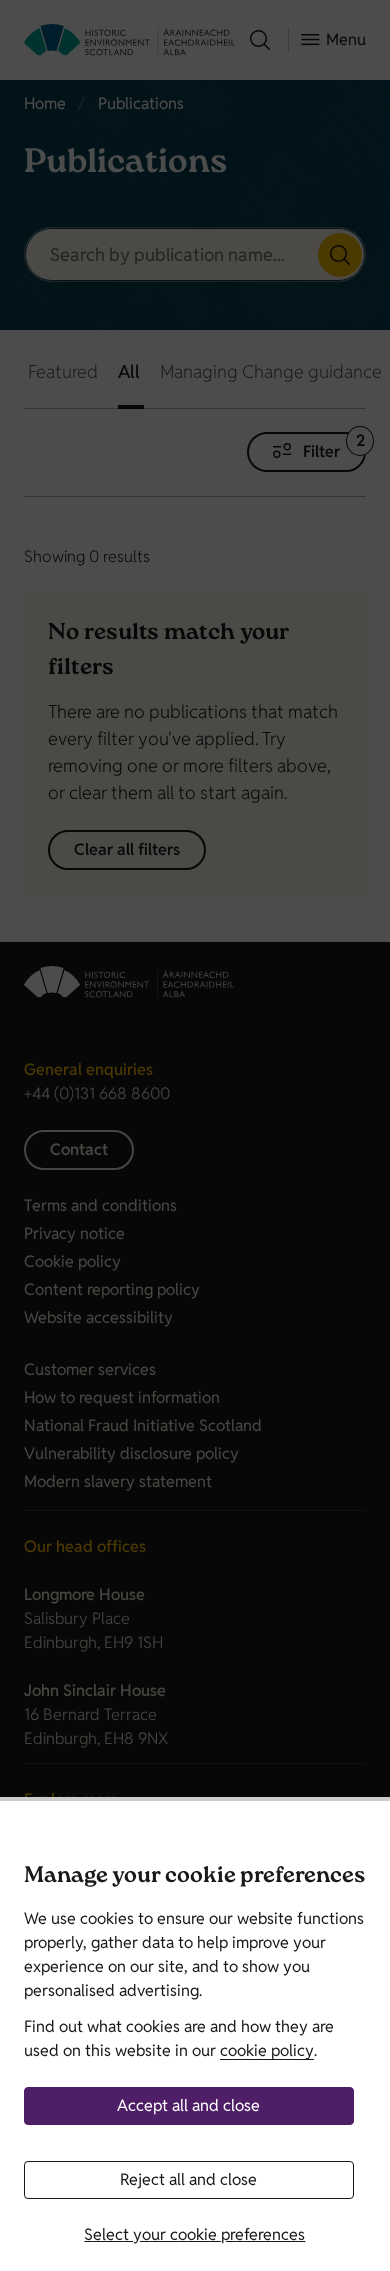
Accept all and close (188, 2105)
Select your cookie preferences (194, 2234)
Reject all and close (188, 2179)
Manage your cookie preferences (194, 1877)
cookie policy (267, 2050)
